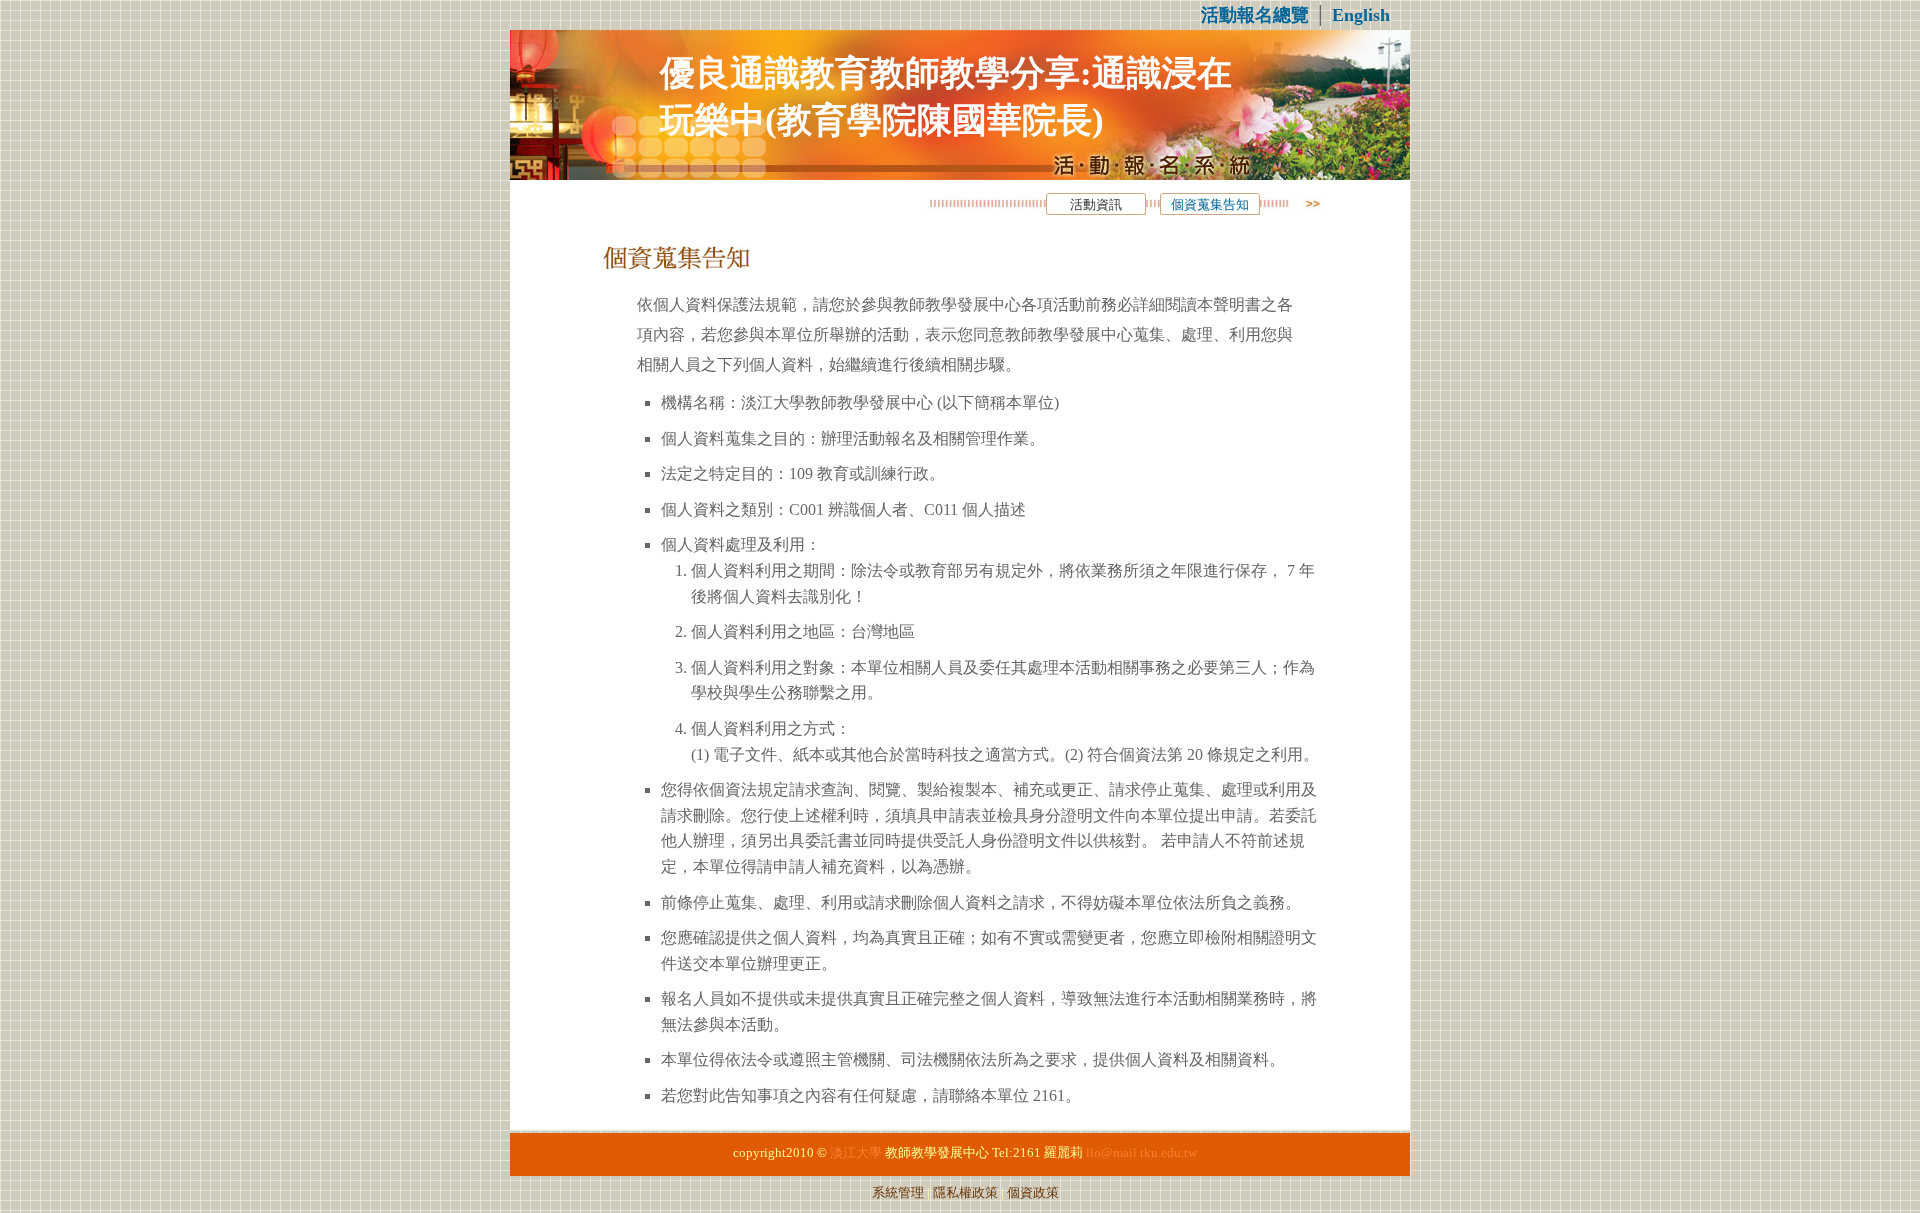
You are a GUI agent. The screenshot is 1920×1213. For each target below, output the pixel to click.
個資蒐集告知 (1210, 205)
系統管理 (898, 1193)
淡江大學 (856, 1153)
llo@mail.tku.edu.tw (1141, 1153)
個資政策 (1033, 1193)
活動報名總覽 (1255, 15)
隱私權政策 (965, 1193)
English (1361, 15)
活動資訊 (1096, 205)
